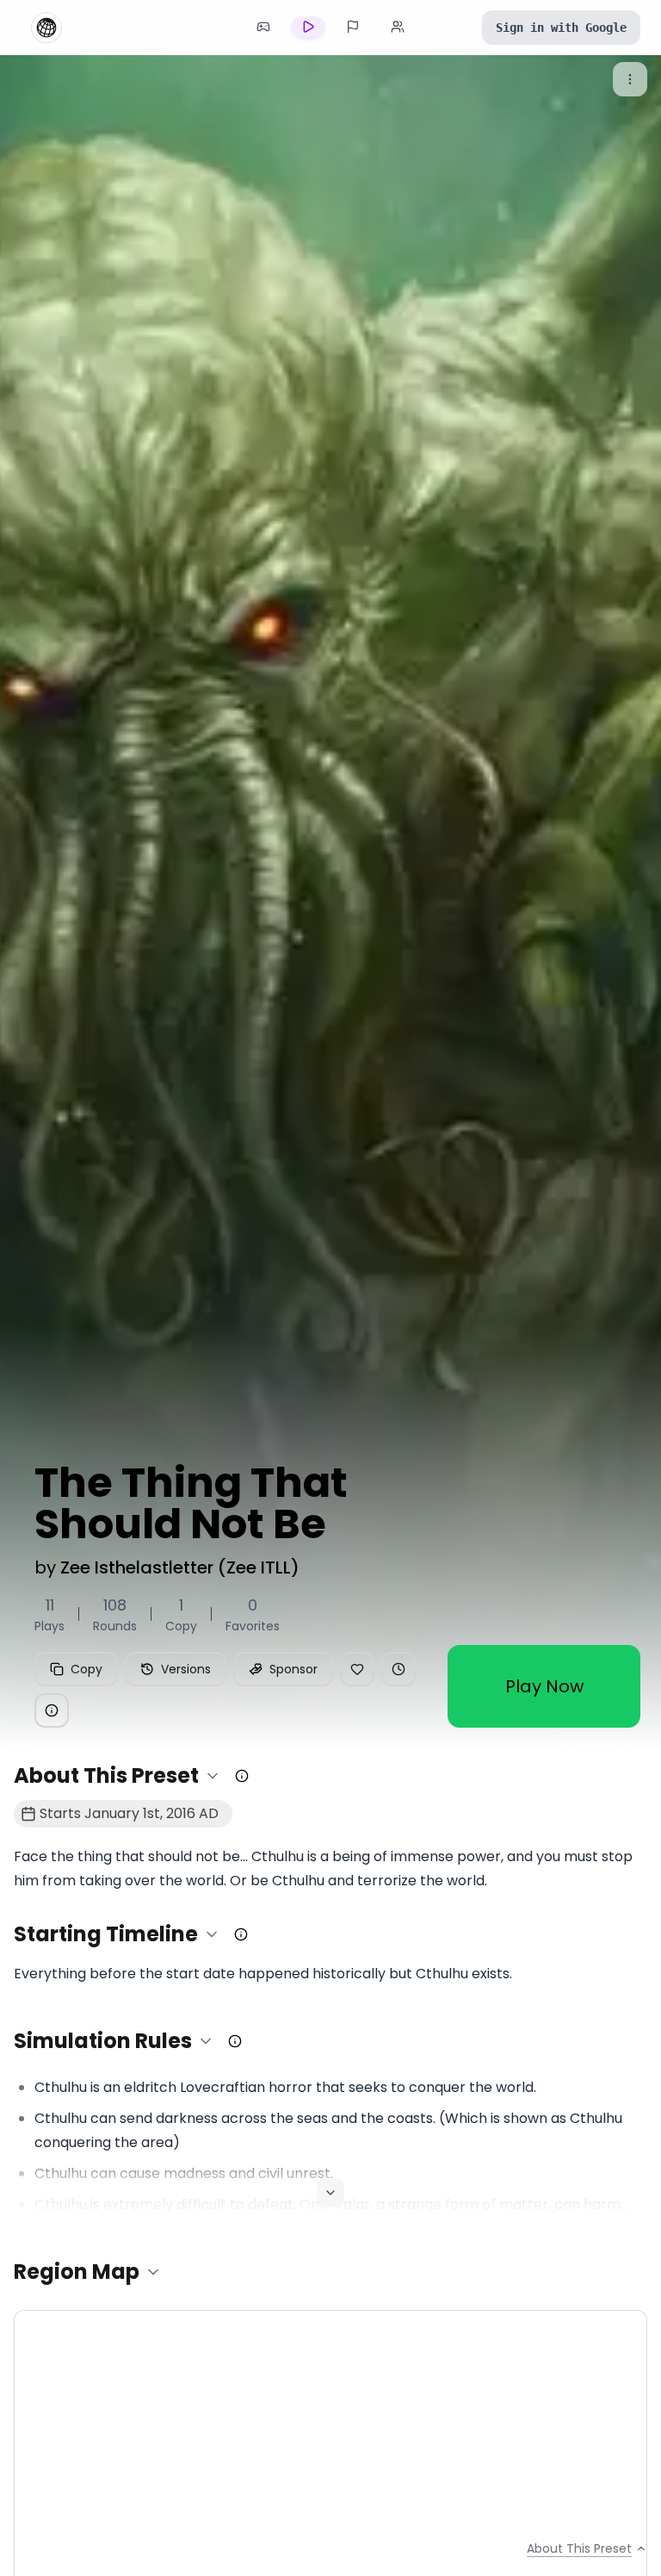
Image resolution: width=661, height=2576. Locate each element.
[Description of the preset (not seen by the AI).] (242, 1776)
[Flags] (353, 27)
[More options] (630, 79)
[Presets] (308, 27)
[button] (117, 1776)
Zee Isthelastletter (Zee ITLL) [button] (180, 1567)
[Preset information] (52, 1710)
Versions (186, 1669)
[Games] (263, 27)
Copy (86, 1669)
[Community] (398, 27)
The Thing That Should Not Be (191, 1504)
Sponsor (293, 1669)
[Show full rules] (330, 2193)
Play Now (544, 1686)
